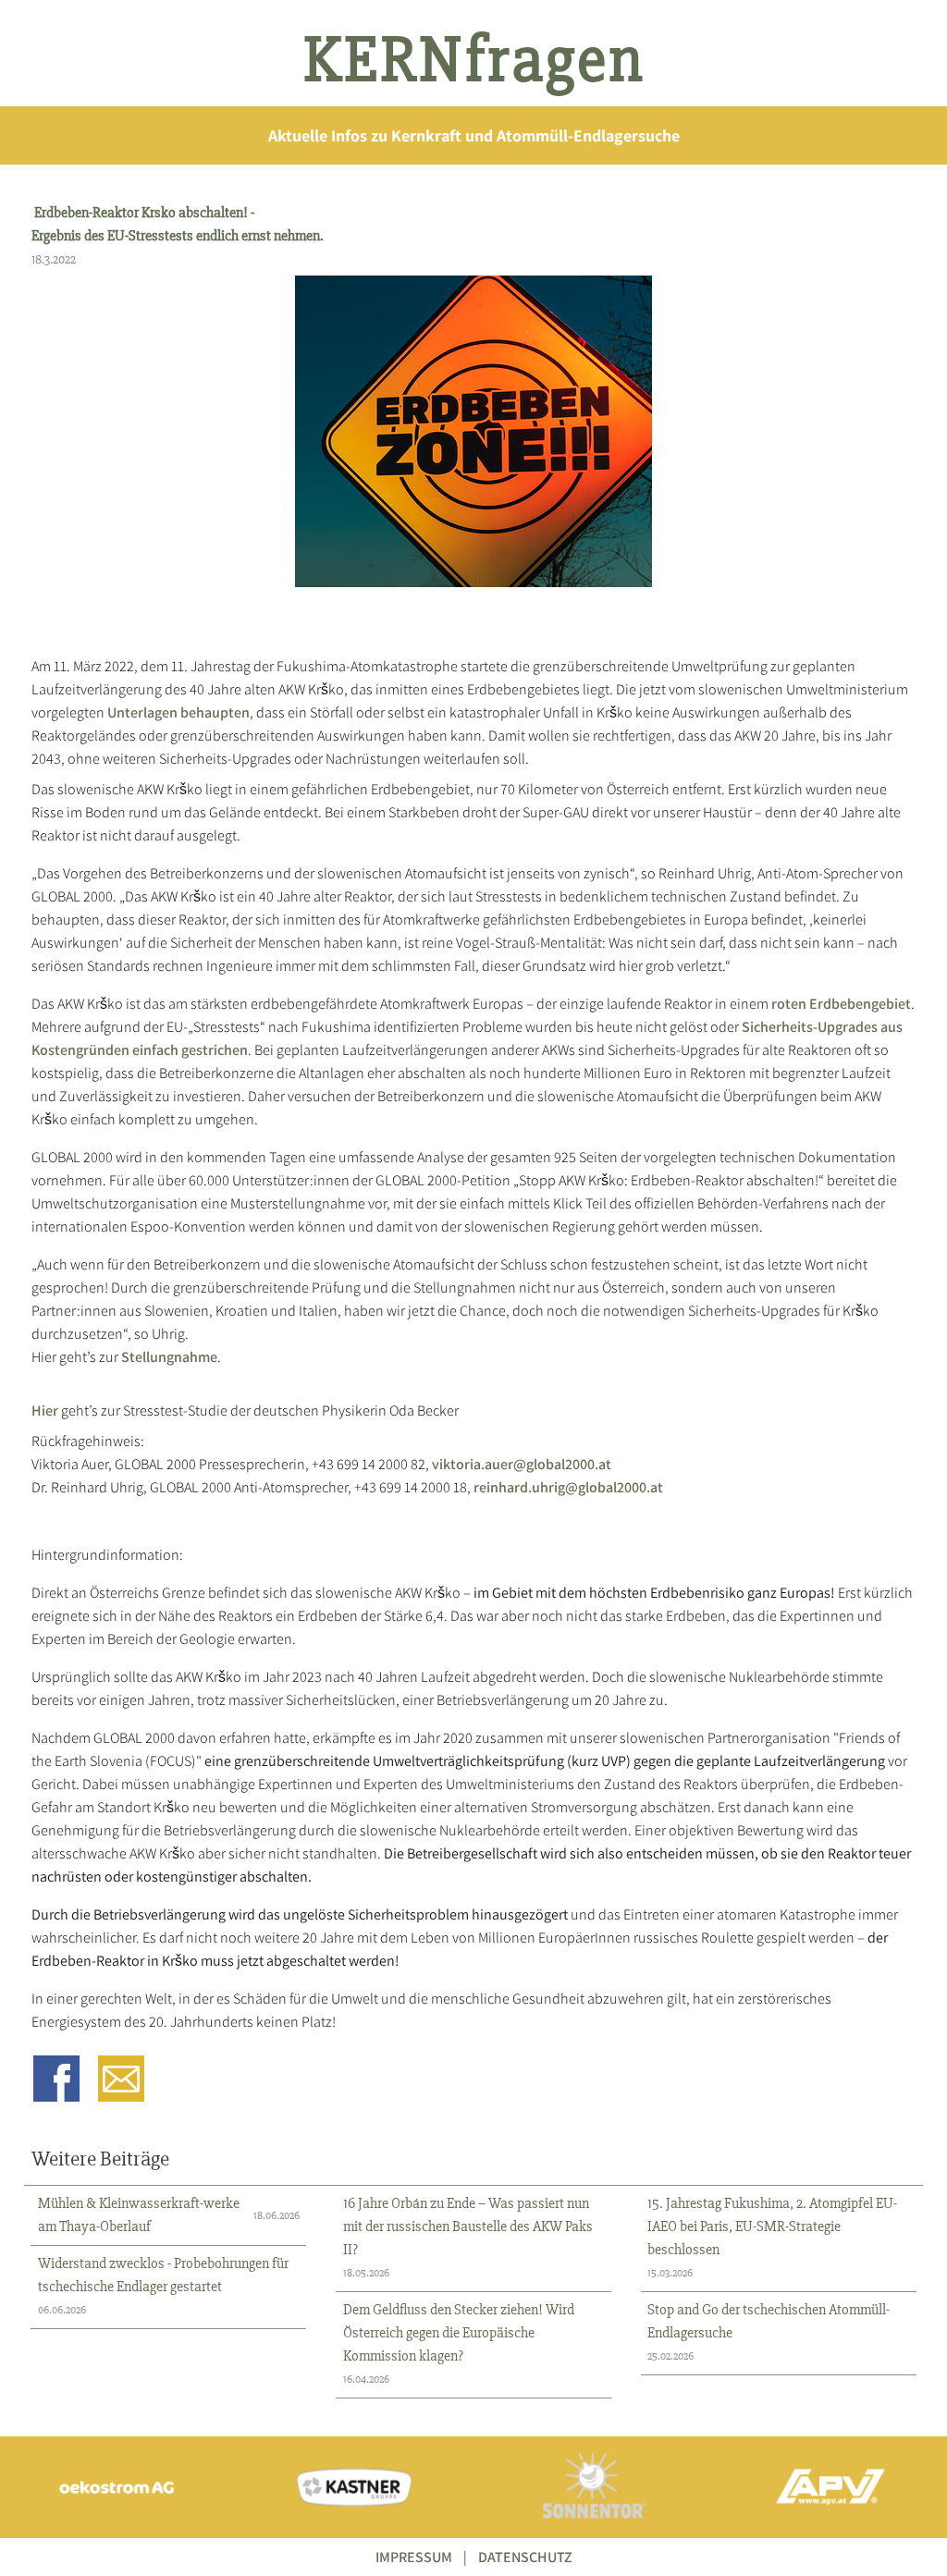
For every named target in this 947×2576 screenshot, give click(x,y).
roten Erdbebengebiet (841, 1004)
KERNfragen (474, 60)
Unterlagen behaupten (178, 712)
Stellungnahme (169, 1357)
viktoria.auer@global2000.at (522, 1464)
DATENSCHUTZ (525, 2557)
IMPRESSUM (414, 2557)
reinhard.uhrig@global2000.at (568, 1487)
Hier (45, 1411)
